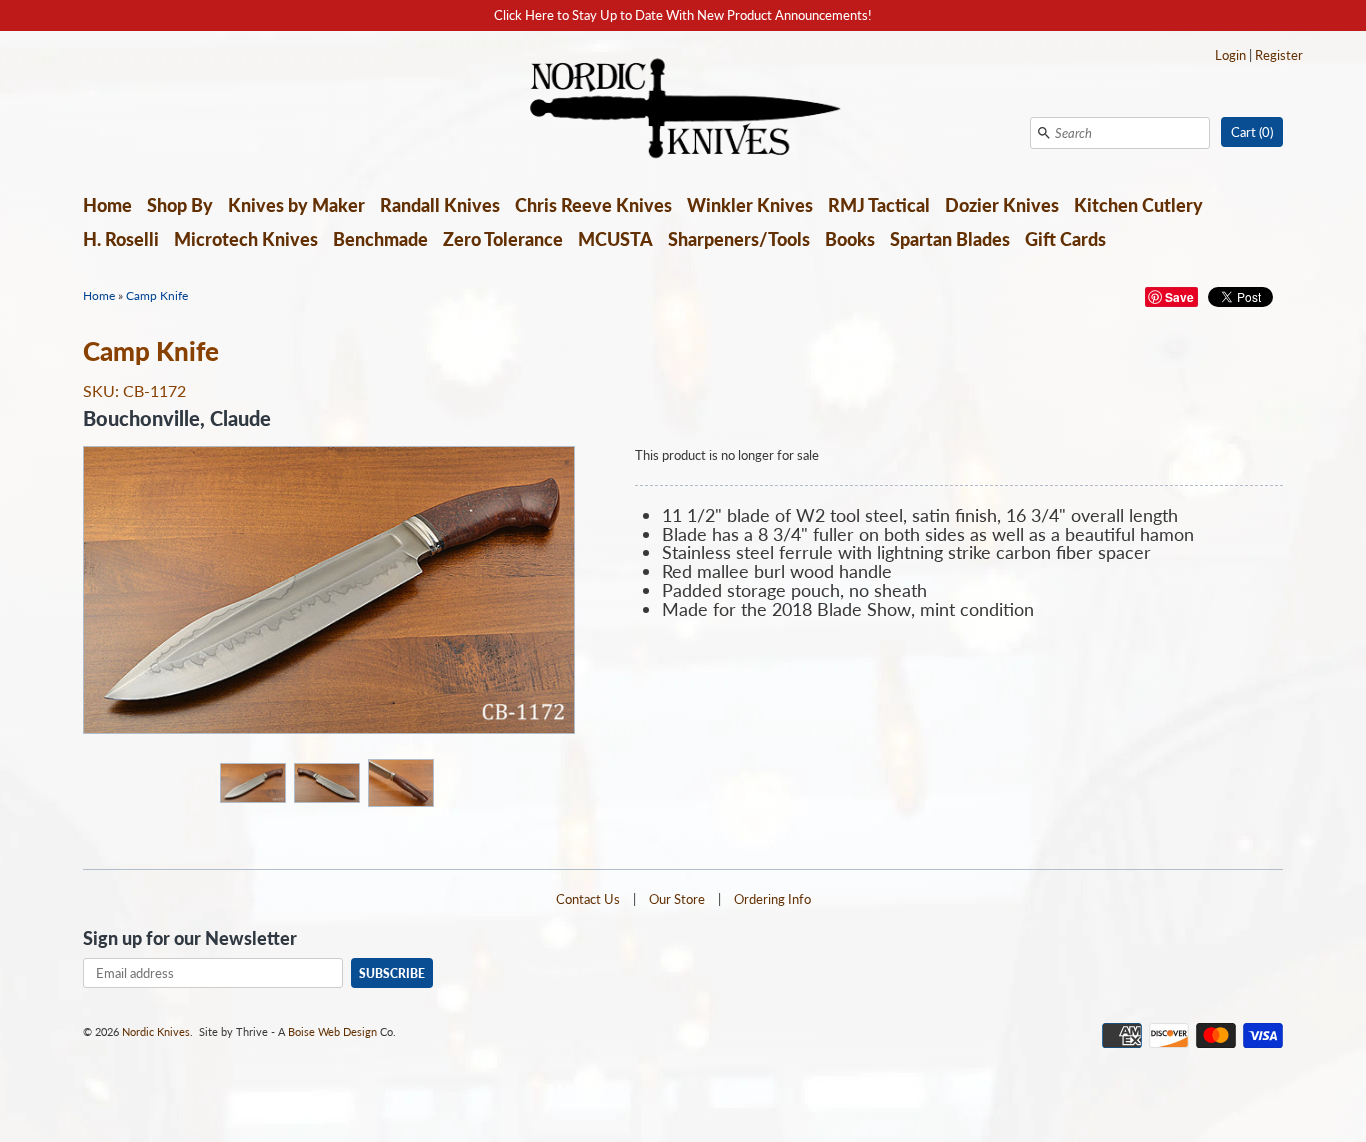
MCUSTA (615, 239)
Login (1230, 55)
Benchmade (380, 239)
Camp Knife (157, 295)
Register (1279, 55)
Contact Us (588, 899)
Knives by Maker (296, 205)
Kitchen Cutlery (1138, 205)
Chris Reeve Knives (593, 205)
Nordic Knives (156, 1031)
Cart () (1252, 132)
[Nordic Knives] (683, 110)
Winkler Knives (750, 205)
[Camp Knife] (252, 781)
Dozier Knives (1002, 205)
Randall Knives (440, 205)
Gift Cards (1065, 239)
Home (107, 205)
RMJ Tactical (879, 205)
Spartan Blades (950, 239)
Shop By (180, 205)
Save (1179, 297)
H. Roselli (121, 239)
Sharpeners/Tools (739, 239)
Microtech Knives (246, 239)
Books (850, 239)
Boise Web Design (332, 1031)
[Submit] (1044, 133)
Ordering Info (772, 899)
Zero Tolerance (503, 239)
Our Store (677, 899)
